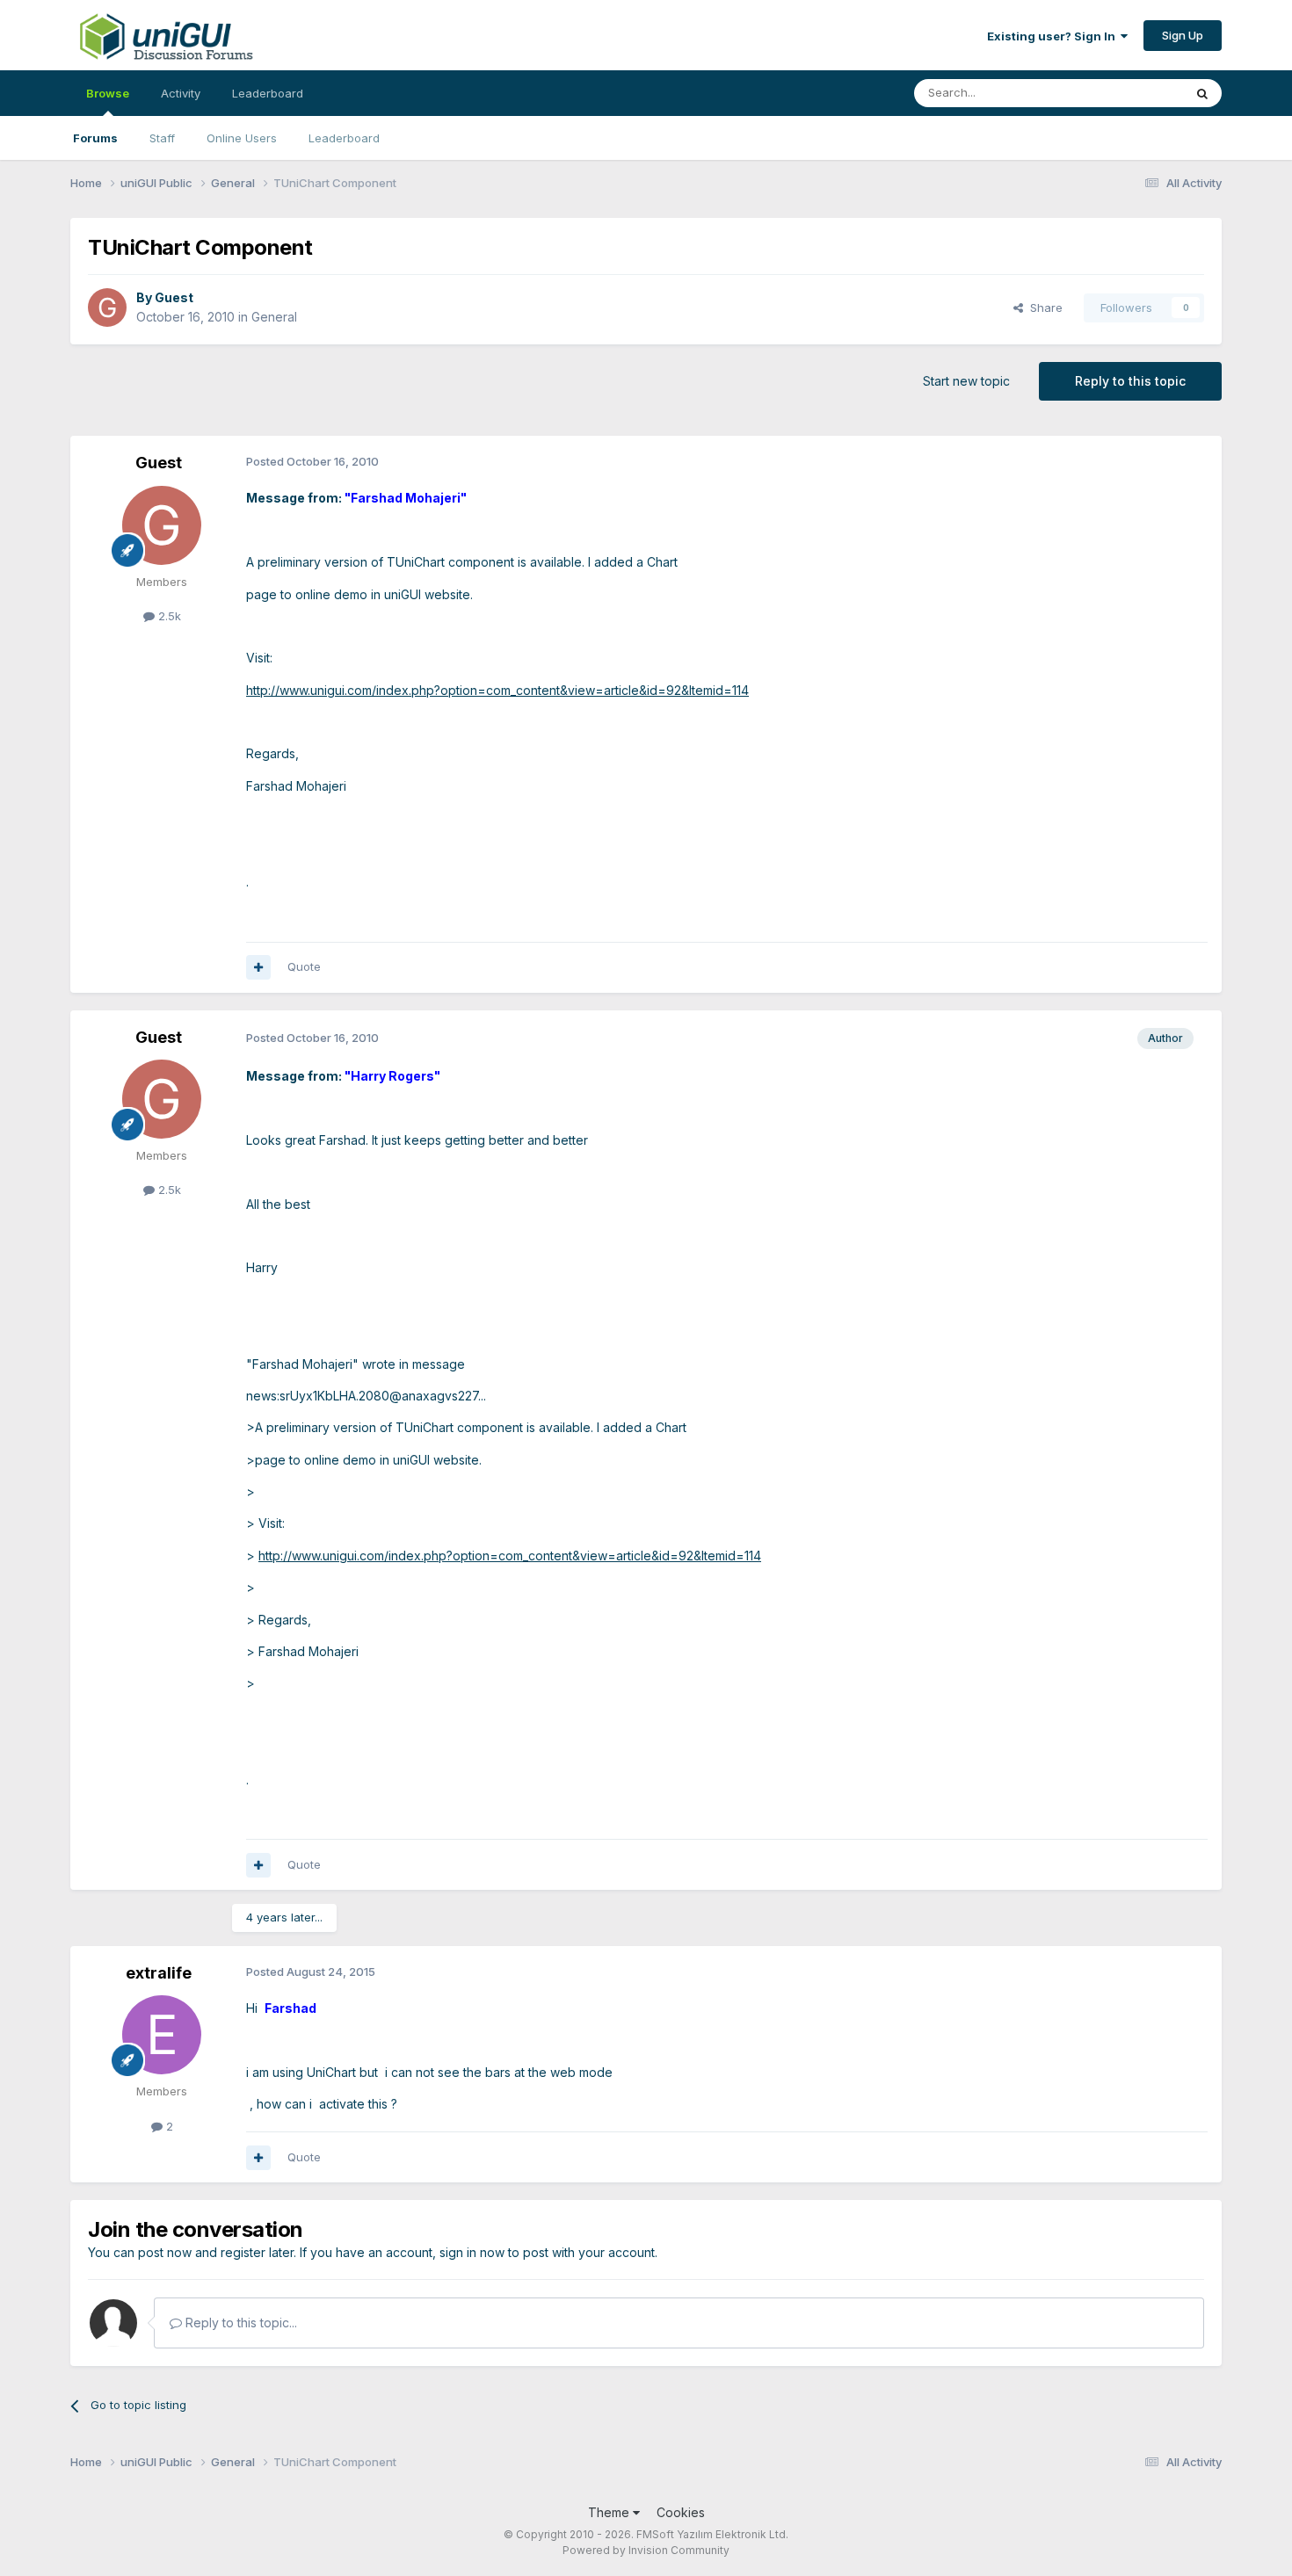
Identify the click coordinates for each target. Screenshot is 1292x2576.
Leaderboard (344, 138)
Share (1043, 308)
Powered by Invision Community (646, 2550)
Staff (162, 138)
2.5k (168, 616)
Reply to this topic (1130, 381)
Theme (610, 2512)
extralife (159, 1973)
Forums (95, 138)
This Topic (1132, 93)
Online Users (242, 138)
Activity (181, 93)
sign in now (472, 2252)
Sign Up (1183, 35)
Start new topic (966, 381)
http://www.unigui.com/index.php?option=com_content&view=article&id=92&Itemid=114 (497, 690)
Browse (108, 93)
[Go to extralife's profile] (162, 2035)
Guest (174, 297)
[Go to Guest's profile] (107, 308)
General (274, 317)
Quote (304, 966)
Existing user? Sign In (1054, 36)
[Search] (1202, 93)
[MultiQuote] (258, 967)
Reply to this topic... (240, 2323)
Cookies (681, 2512)
